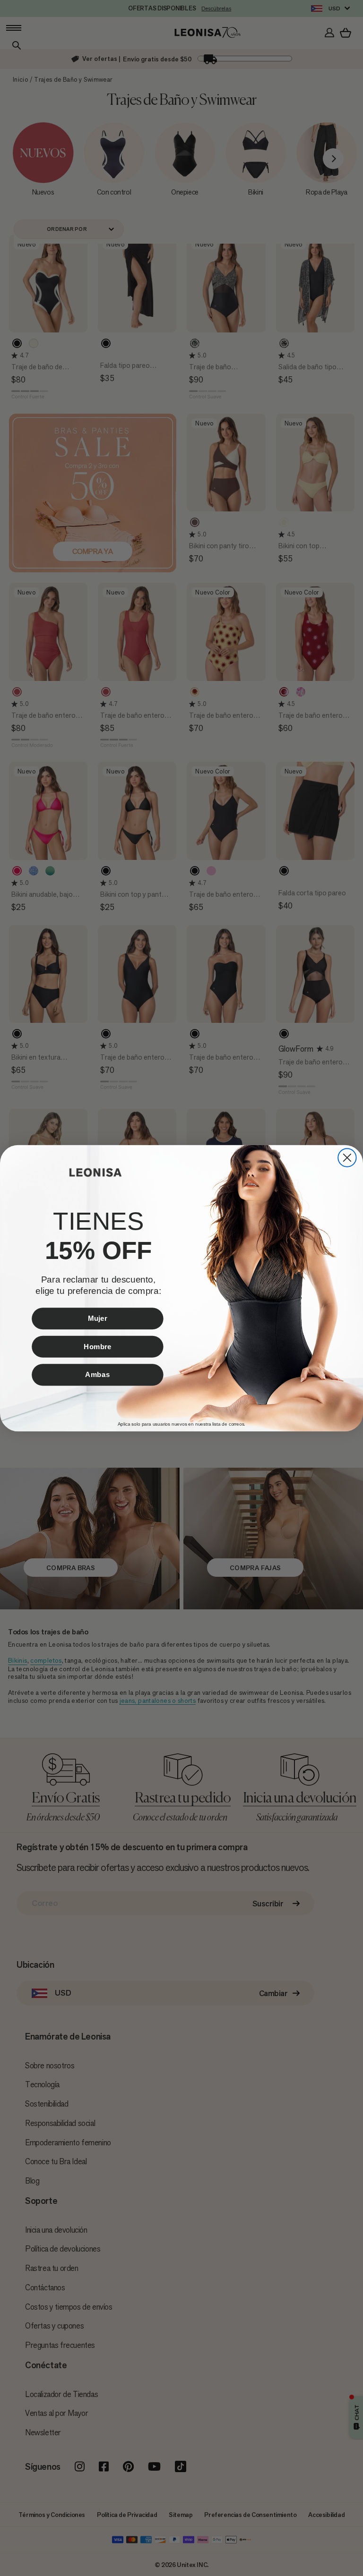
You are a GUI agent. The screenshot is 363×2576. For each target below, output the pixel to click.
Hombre (98, 1346)
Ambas (97, 1374)
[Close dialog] (347, 1157)
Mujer (97, 1318)
